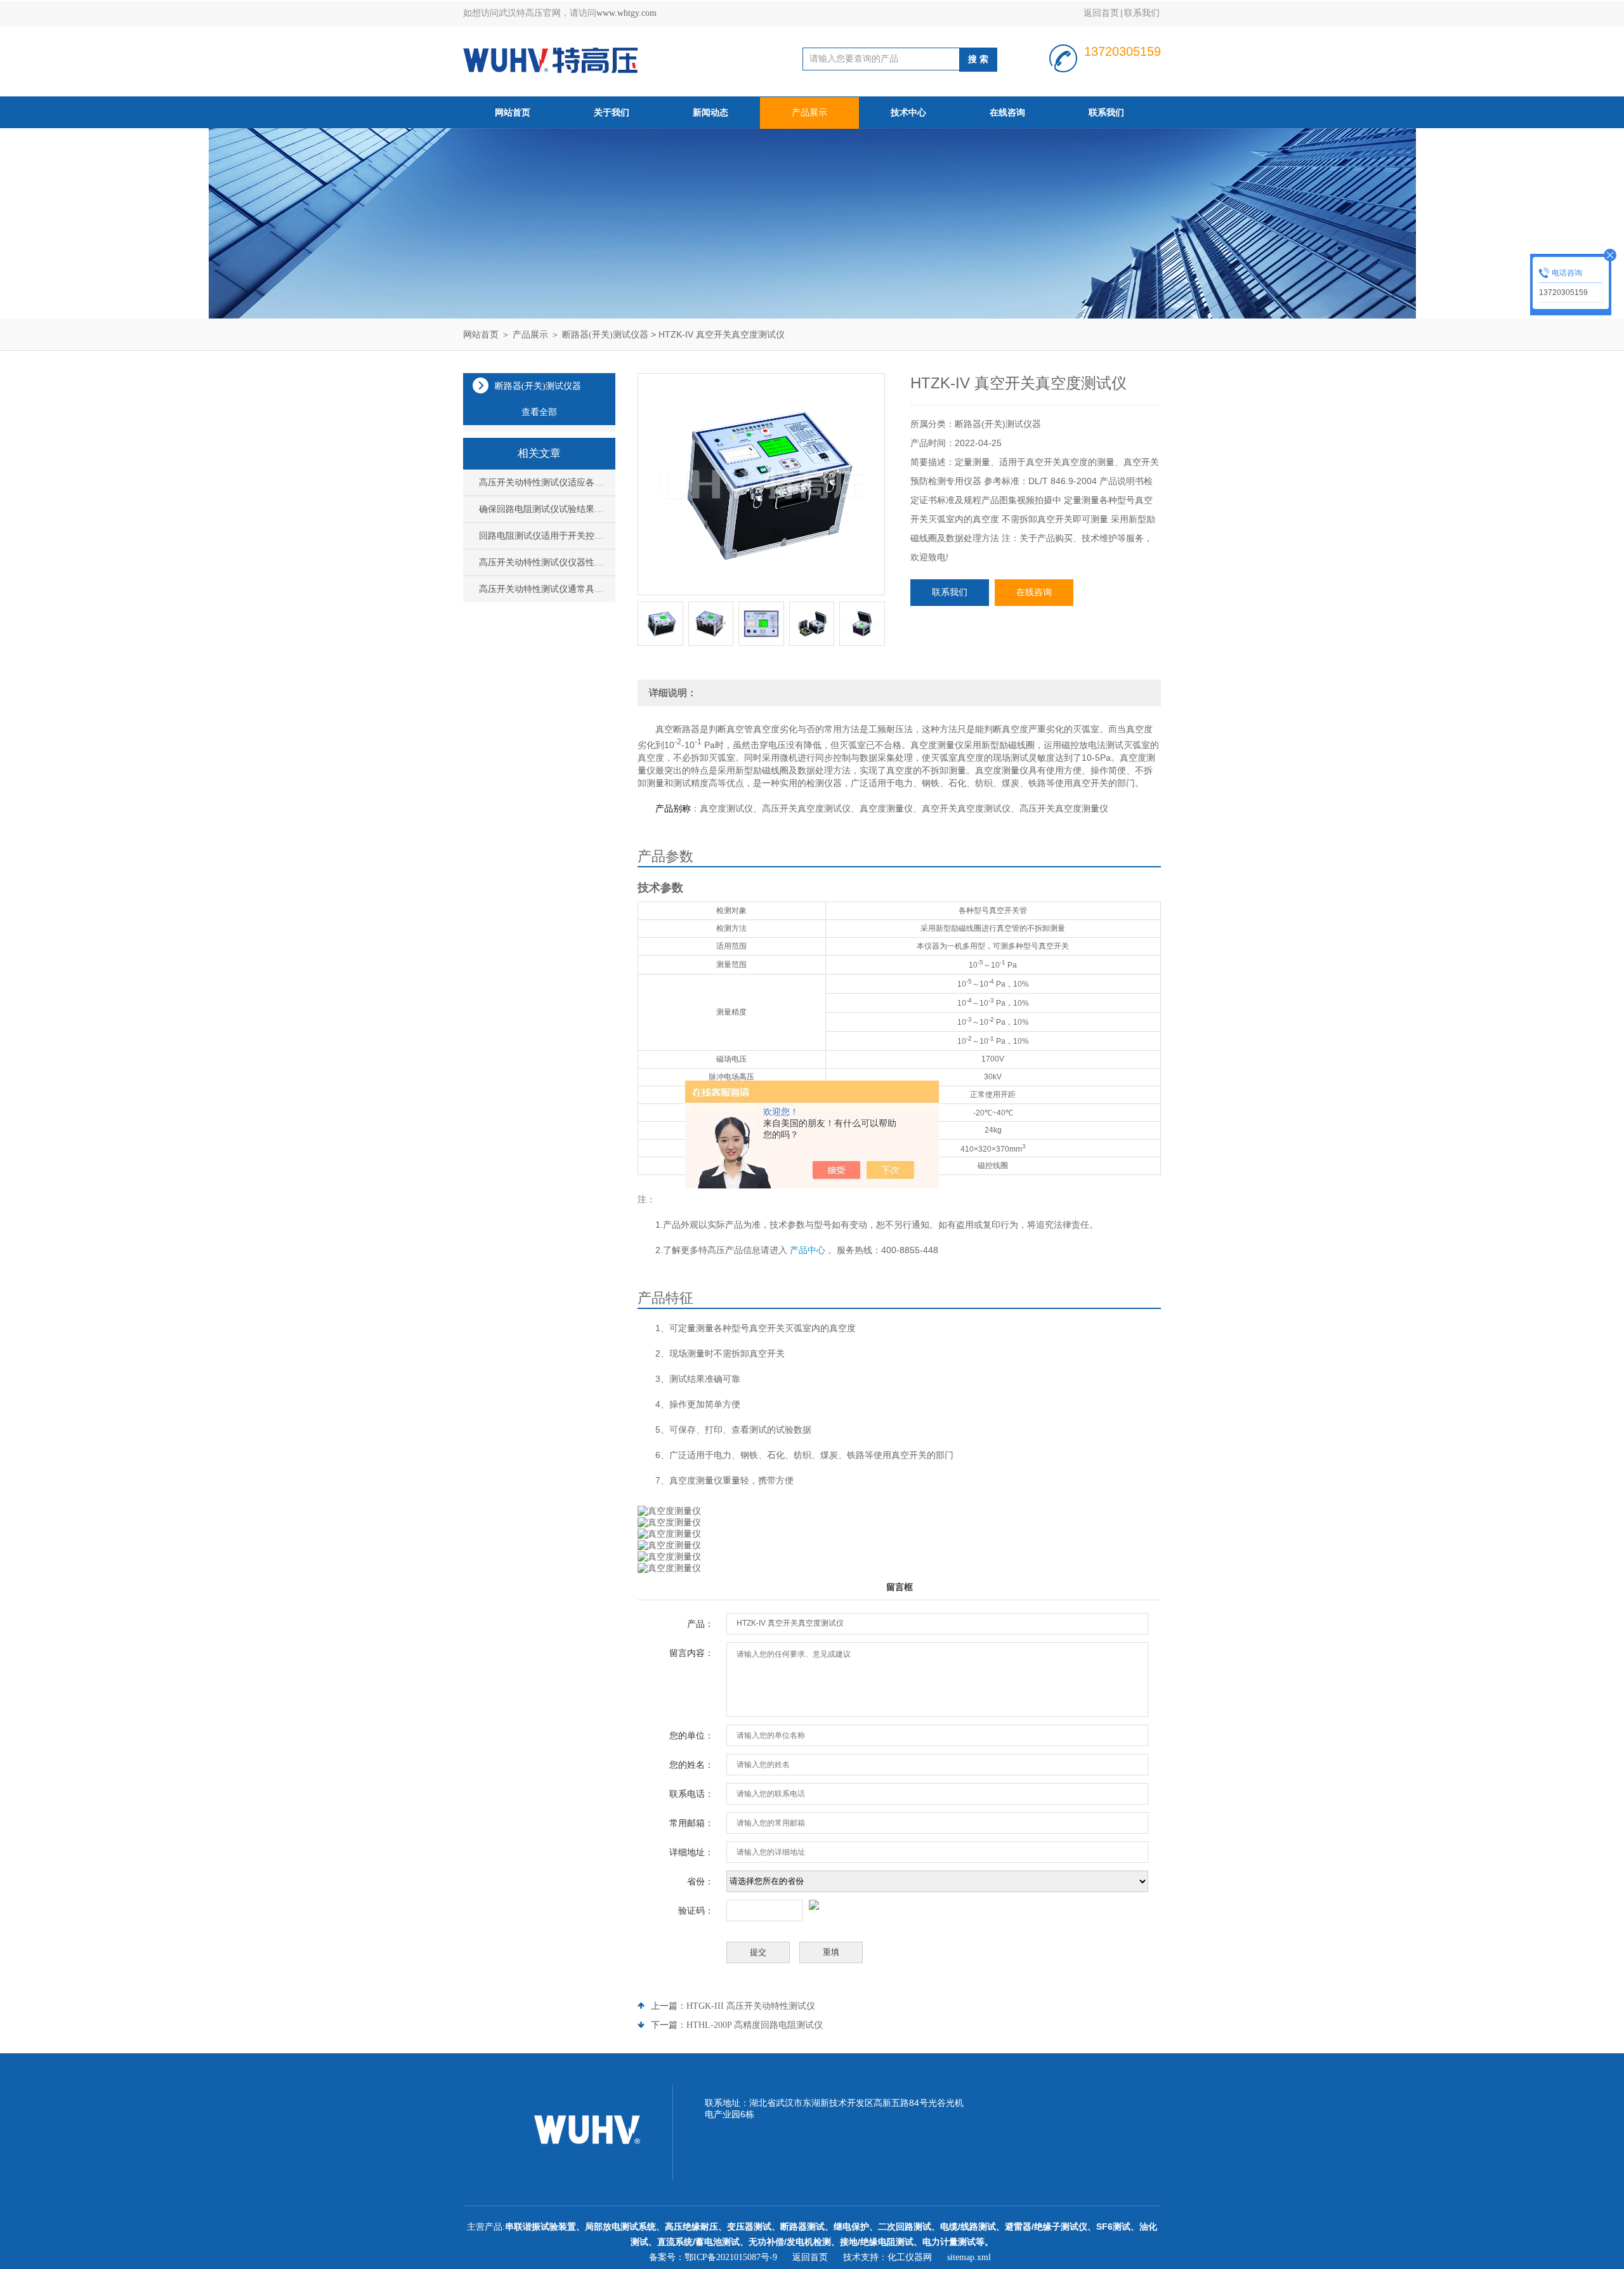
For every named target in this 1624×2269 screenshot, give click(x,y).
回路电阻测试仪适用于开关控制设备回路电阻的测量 (544, 536)
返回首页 (1101, 13)
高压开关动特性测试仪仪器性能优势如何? (544, 562)
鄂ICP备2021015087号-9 (731, 2257)
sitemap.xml (969, 2257)
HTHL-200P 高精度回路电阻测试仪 (755, 2025)
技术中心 (908, 113)
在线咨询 (1007, 113)
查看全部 (539, 412)
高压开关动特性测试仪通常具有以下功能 (544, 589)
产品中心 (808, 1250)
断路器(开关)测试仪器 (605, 335)
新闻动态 (710, 113)
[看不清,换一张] (899, 1905)
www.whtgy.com (626, 13)
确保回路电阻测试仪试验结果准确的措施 (544, 509)
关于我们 (612, 113)
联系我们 (1142, 13)
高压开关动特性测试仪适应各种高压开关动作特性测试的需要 (544, 483)
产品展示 (809, 113)
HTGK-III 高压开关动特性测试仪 (751, 2006)
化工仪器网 (910, 2257)
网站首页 (513, 113)
